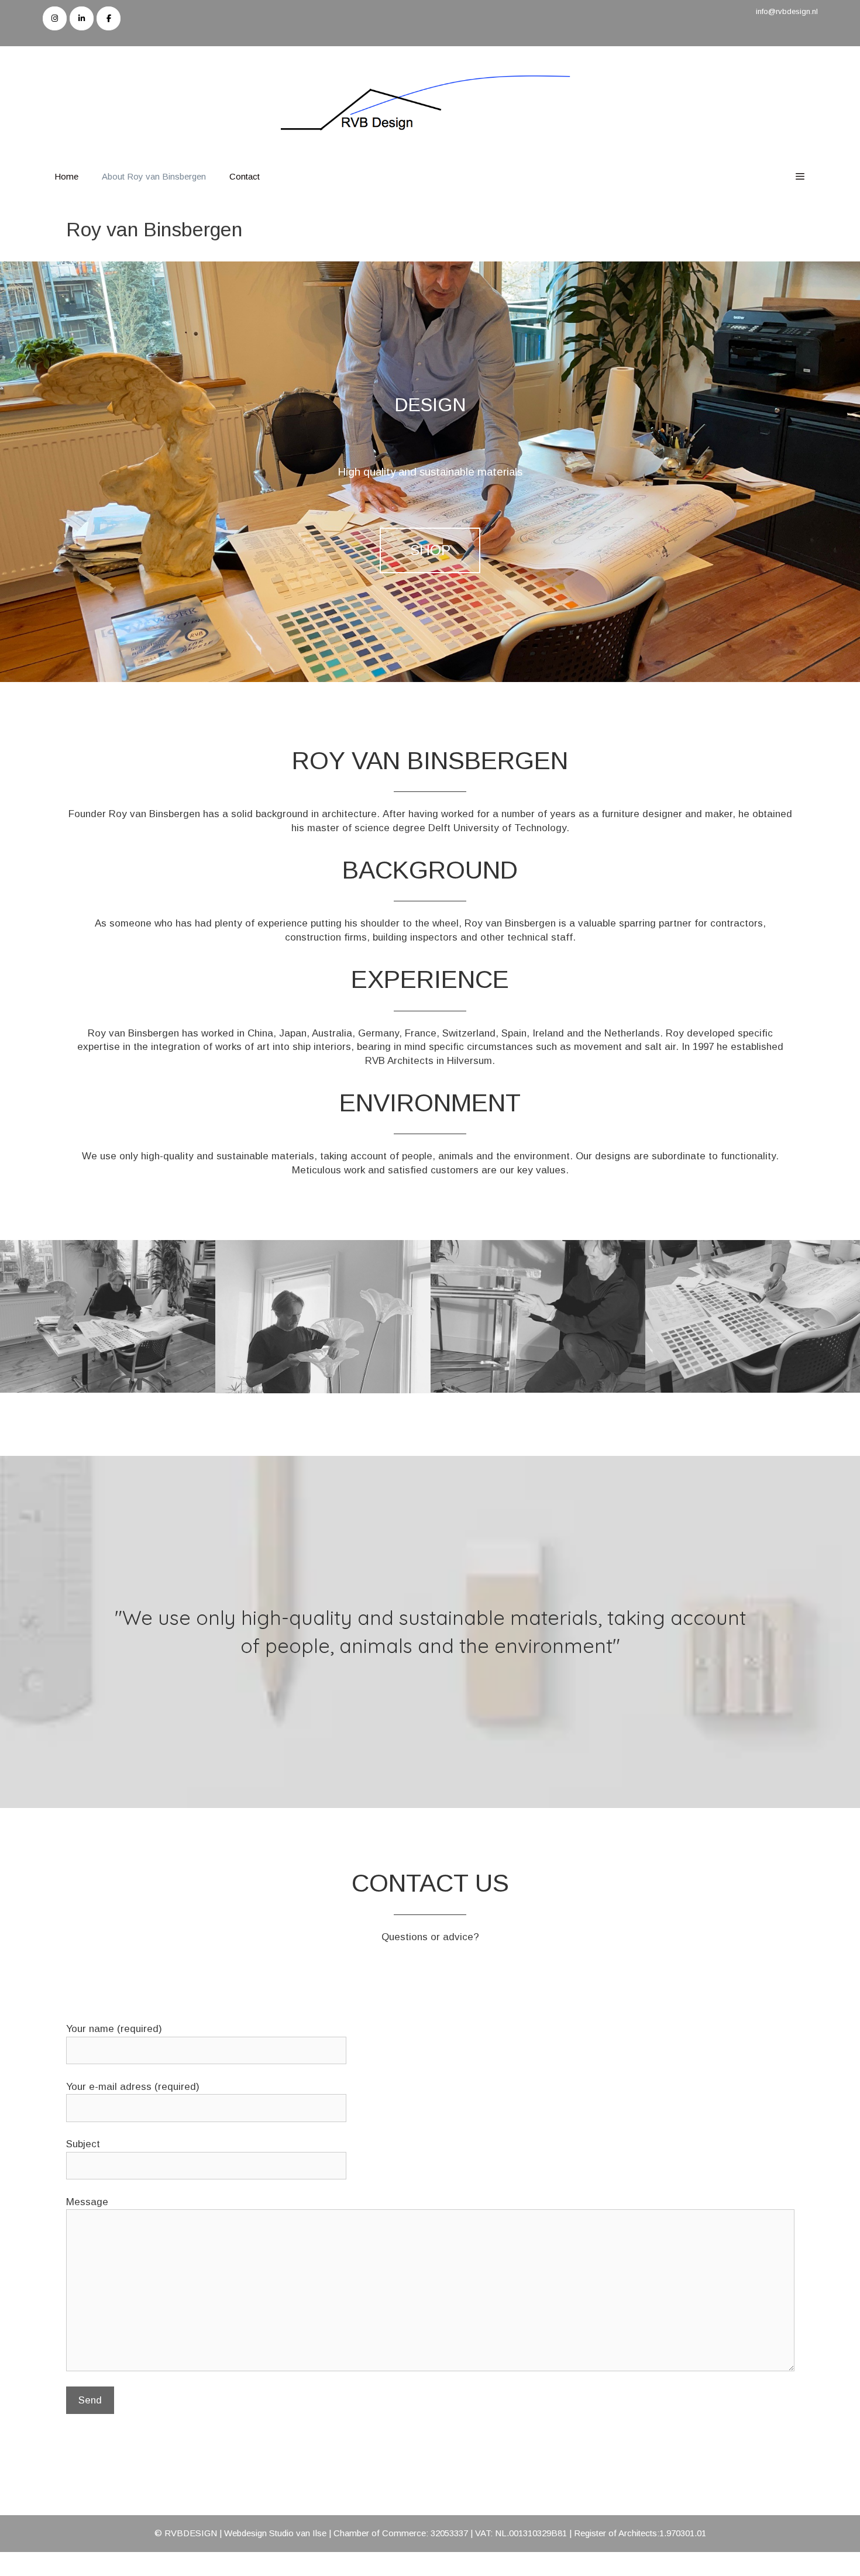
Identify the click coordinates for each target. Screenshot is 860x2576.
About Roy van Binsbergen (154, 176)
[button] (800, 177)
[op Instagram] (55, 18)
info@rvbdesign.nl (787, 11)
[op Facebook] (109, 18)
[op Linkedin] (82, 18)
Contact (245, 176)
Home (66, 176)
